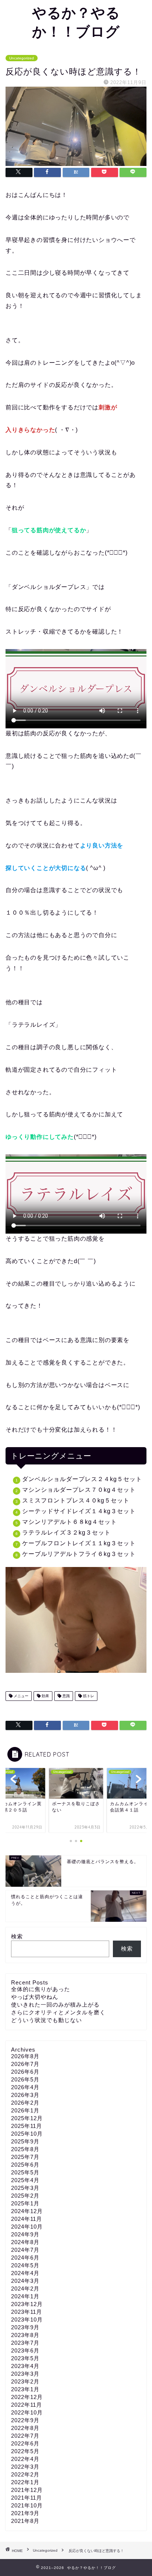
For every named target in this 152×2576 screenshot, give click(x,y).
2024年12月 (27, 2211)
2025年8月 (25, 2149)
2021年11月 (27, 2498)
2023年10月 (27, 2320)
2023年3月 (25, 2374)
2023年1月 (25, 2389)
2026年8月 (25, 2056)
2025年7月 (25, 2157)
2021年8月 (25, 2521)
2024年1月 (25, 2296)
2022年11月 (27, 2405)
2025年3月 (25, 2188)
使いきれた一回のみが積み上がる (55, 2005)
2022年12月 (27, 2397)
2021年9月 (25, 2513)
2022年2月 (25, 2474)
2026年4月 (25, 2087)
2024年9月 (25, 2234)
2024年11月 (27, 2219)
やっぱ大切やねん (35, 1997)
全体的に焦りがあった (41, 1989)
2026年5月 (25, 2079)
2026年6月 (25, 2072)
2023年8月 (25, 2335)
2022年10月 (27, 2412)
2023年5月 (25, 2358)
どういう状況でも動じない (46, 2020)
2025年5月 (25, 2172)
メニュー (20, 1696)
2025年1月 (25, 2203)
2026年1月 (25, 2110)
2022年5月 (25, 2451)
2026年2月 (25, 2103)
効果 (45, 1696)
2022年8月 (25, 2428)
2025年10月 (27, 2134)
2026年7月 (25, 2064)
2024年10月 (27, 2227)
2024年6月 (25, 2258)
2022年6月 (25, 2443)
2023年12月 (27, 2304)
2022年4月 (25, 2459)
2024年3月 (25, 2281)
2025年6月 (25, 2165)
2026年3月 (25, 2095)
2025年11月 (27, 2126)
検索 (17, 1936)
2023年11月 (27, 2312)
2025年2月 (25, 2196)
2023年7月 (25, 2343)
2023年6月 (25, 2350)
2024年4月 (25, 2273)
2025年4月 (25, 2180)
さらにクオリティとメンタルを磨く (58, 2012)
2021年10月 (27, 2505)
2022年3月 (25, 2467)
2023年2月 (25, 2381)
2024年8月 (25, 2242)
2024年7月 (25, 2250)
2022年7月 (25, 2436)
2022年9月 (25, 2420)
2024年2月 (25, 2289)
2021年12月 (27, 2490)
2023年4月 (25, 2366)
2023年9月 (25, 2327)
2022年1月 (25, 2482)
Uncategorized (22, 58)
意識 (65, 1696)
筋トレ (88, 1696)
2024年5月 (25, 2265)
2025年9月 (25, 2141)
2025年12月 (27, 2118)
